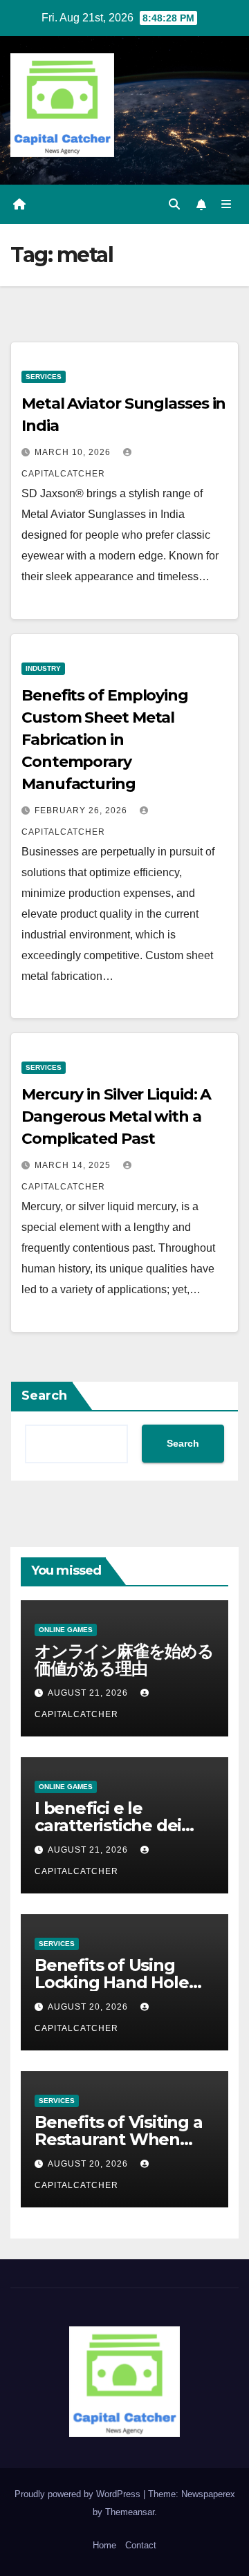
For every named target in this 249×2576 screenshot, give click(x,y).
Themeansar (130, 2512)
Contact (141, 2545)
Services (44, 377)
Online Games (66, 1630)
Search (44, 1396)
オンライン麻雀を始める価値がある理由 (124, 1660)
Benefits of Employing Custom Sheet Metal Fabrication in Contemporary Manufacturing (105, 740)
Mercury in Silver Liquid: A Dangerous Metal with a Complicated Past (116, 1116)
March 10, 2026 (74, 452)
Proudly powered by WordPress (79, 2494)
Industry (43, 668)
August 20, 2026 (89, 2007)
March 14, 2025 (74, 1165)
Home (104, 2545)
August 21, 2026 (89, 1693)
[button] (174, 204)
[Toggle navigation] (227, 205)
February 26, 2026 (82, 810)
